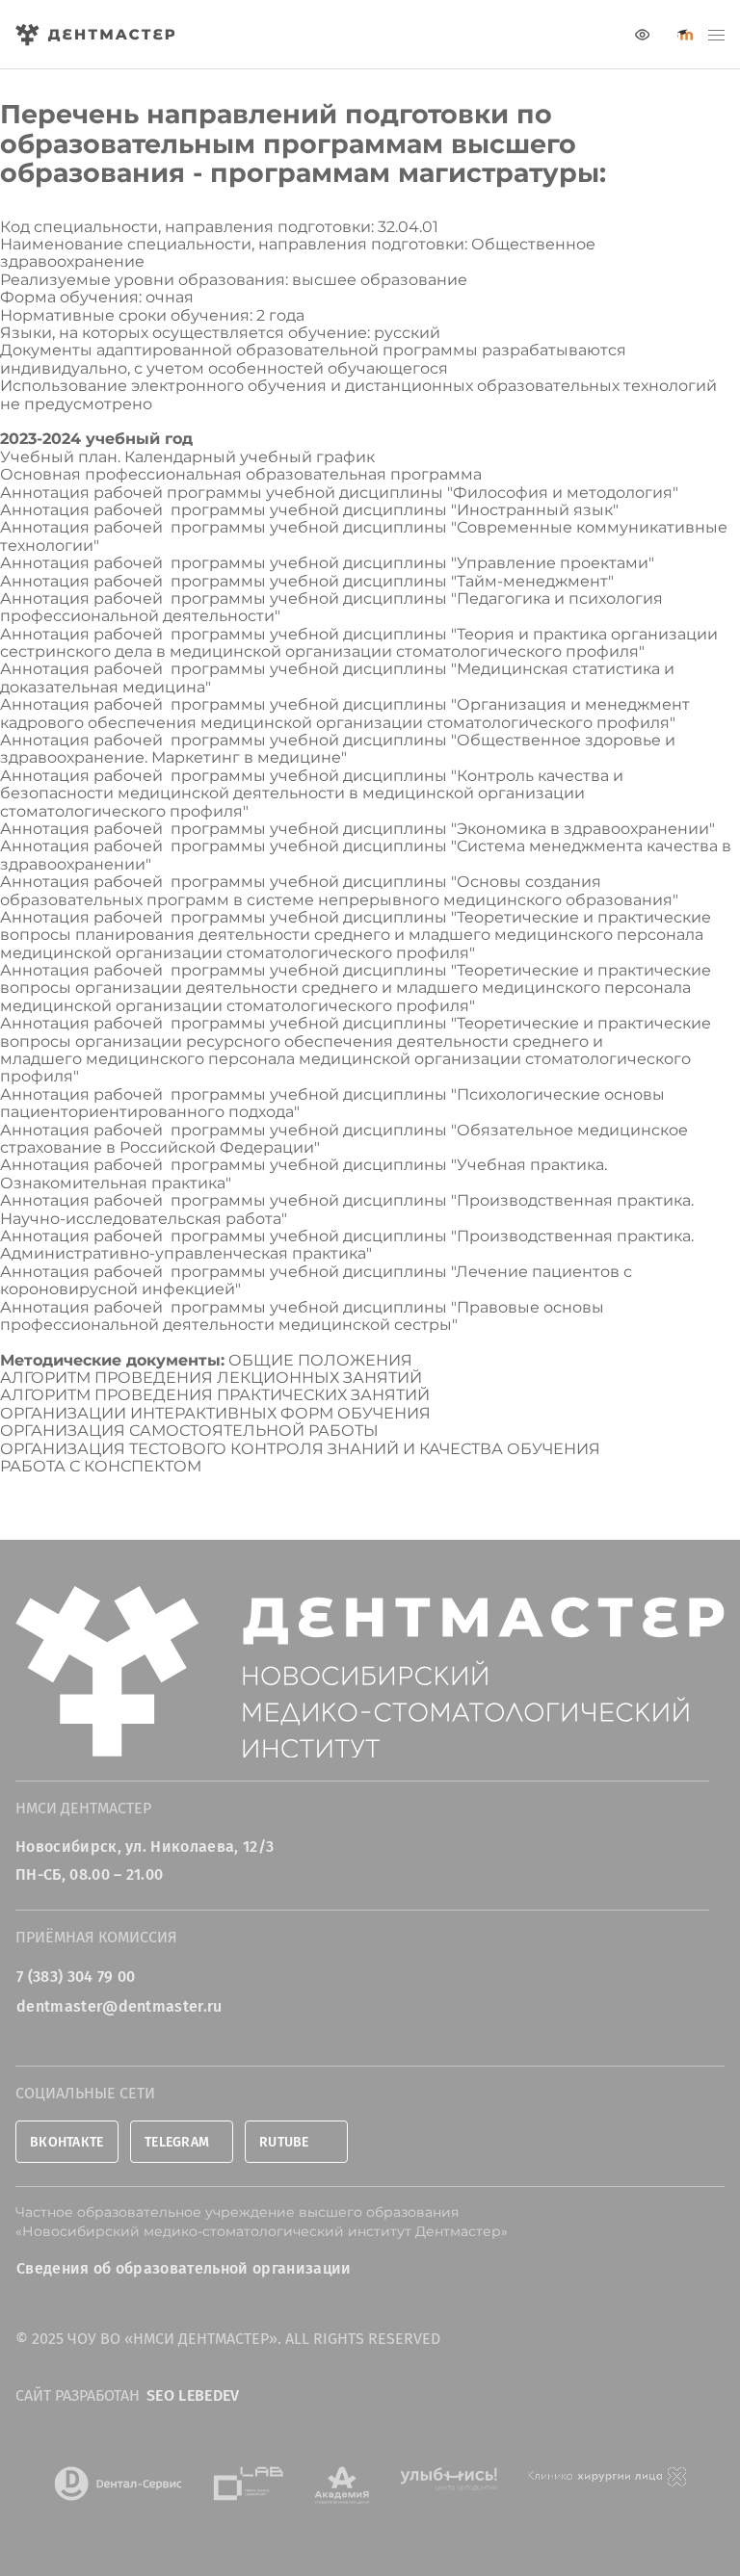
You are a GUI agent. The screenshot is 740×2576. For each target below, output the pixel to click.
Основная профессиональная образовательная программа (241, 474)
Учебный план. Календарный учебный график (187, 457)
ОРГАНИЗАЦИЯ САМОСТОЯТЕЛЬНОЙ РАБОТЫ (189, 1431)
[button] (716, 35)
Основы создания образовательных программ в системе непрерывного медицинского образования (336, 890)
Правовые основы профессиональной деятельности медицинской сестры (302, 1316)
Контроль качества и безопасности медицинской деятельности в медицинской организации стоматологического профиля (312, 794)
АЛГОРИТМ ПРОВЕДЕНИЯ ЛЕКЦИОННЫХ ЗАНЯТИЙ (211, 1378)
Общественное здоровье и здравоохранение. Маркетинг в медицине (338, 749)
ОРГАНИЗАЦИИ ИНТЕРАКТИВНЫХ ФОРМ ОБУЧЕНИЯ (215, 1413)
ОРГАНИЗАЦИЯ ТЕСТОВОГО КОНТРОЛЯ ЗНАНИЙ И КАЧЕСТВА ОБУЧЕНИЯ (300, 1449)
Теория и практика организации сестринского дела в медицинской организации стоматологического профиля (359, 643)
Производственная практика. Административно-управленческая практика (347, 1245)
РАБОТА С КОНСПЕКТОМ (101, 1466)
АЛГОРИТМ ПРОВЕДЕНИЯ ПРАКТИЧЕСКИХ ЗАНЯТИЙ (215, 1395)
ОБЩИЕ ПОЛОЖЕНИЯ (320, 1360)
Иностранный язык (535, 510)
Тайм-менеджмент (532, 581)
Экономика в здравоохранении (583, 829)
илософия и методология (570, 493)
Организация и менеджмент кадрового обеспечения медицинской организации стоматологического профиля (345, 713)
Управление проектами (553, 563)
